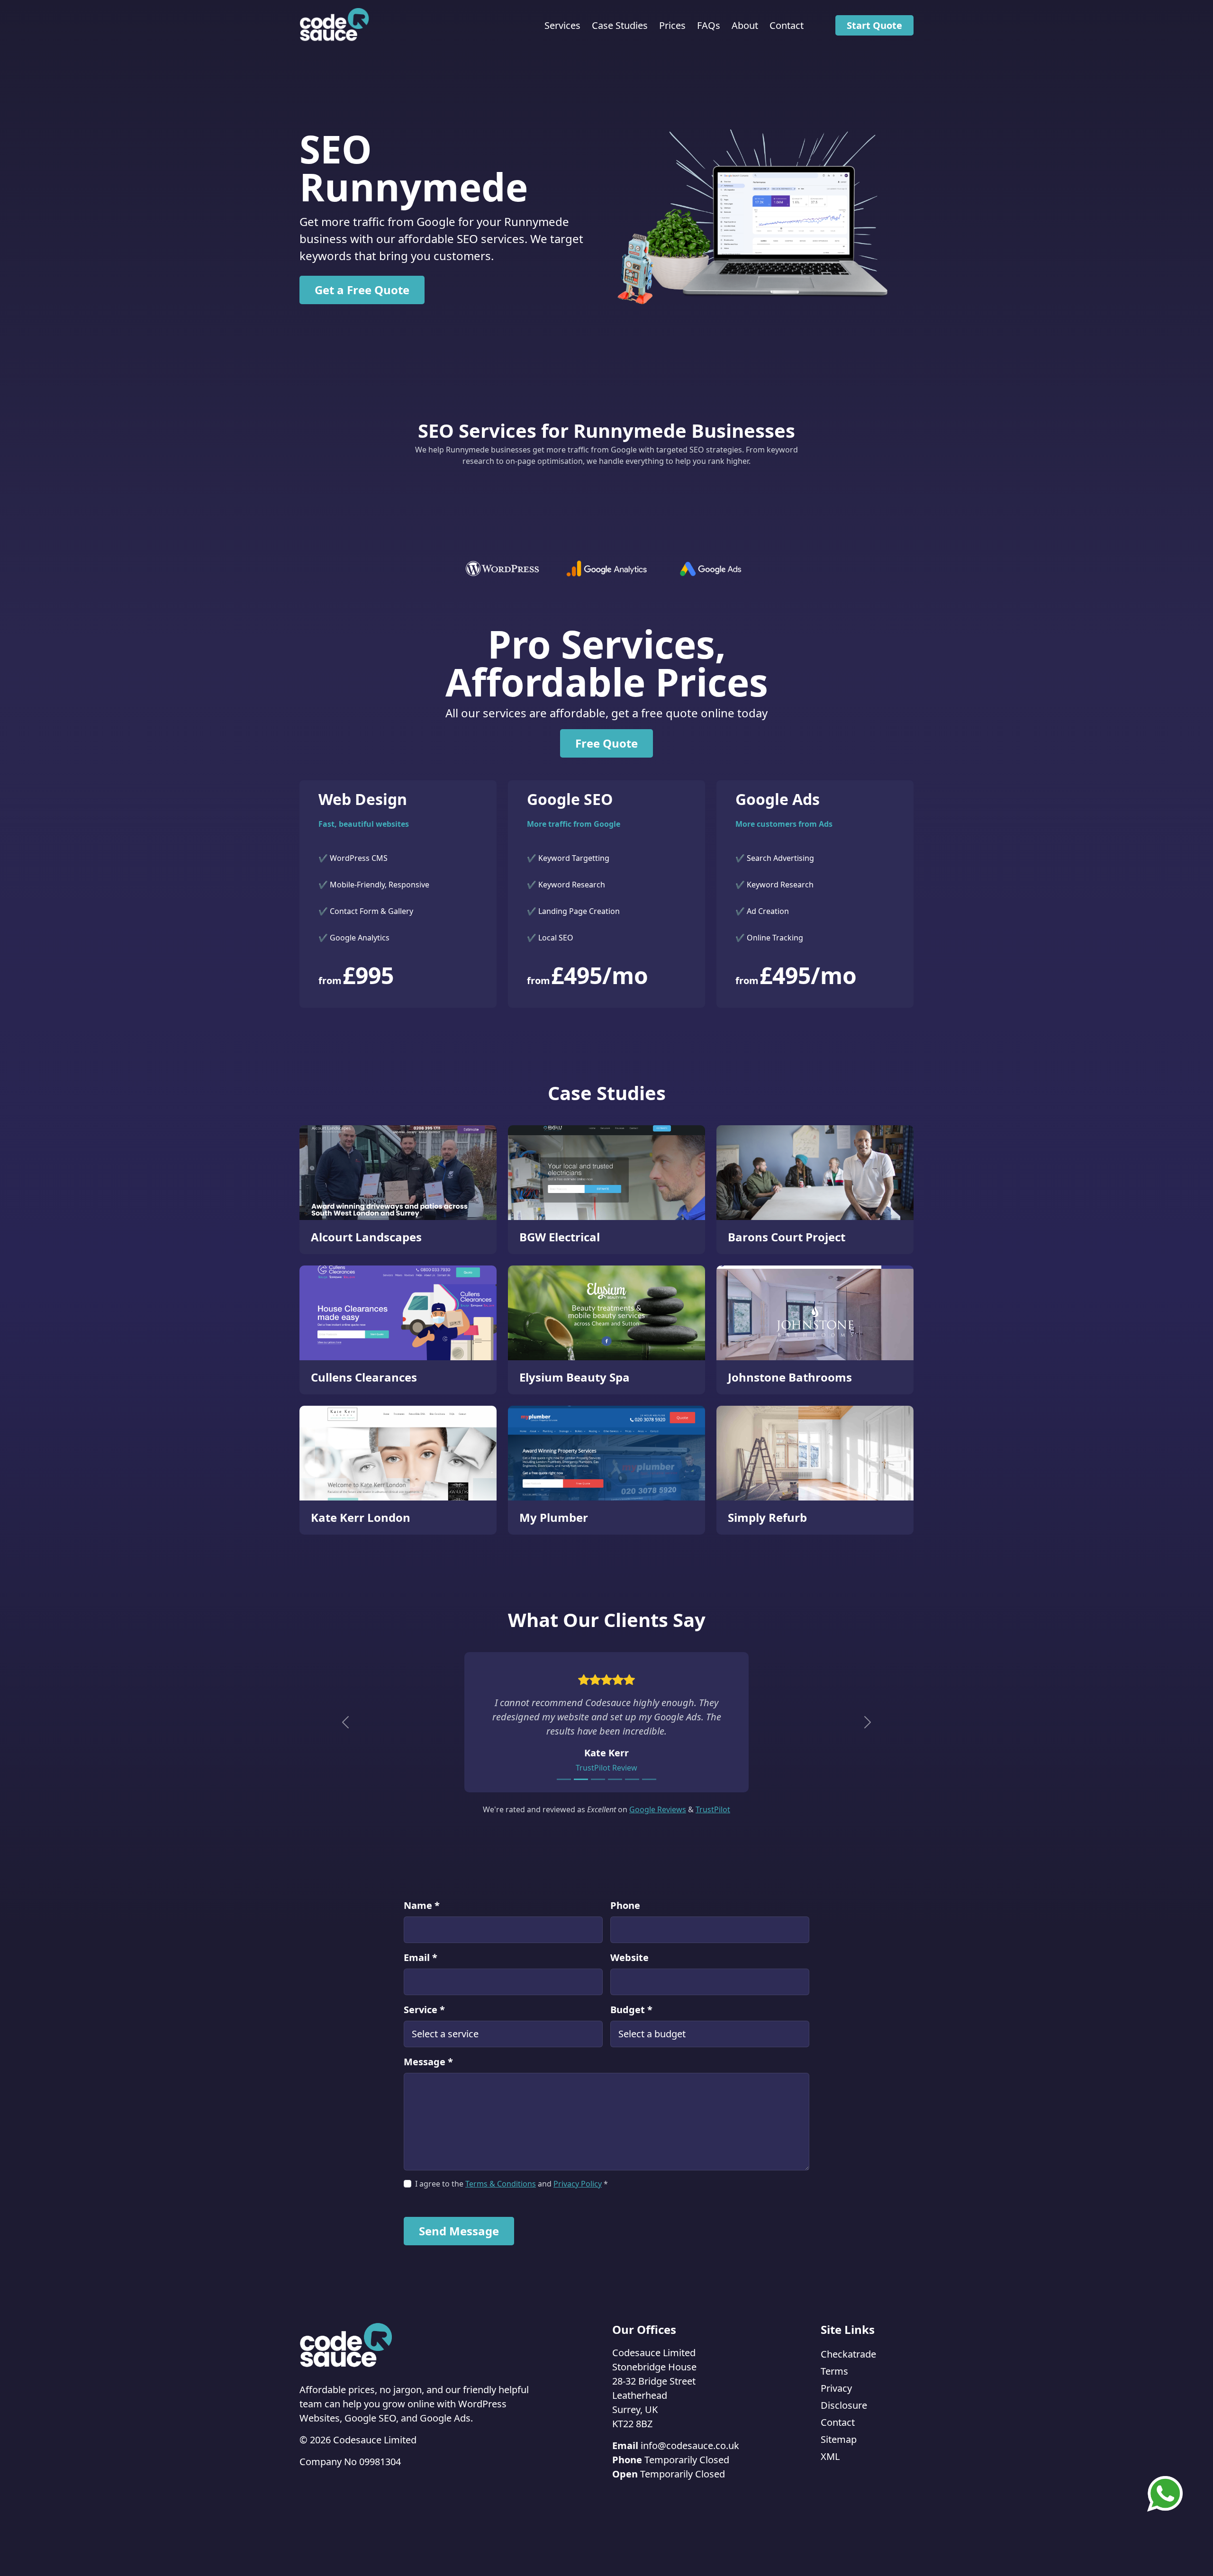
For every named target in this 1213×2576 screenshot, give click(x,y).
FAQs (709, 25)
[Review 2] (581, 1779)
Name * (422, 1905)
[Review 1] (564, 1779)
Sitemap (839, 2439)
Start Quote (874, 25)
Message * (428, 2062)
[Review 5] (632, 1779)
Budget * (631, 2010)
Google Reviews (658, 1809)
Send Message (459, 2231)
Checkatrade (848, 2354)
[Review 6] (649, 1779)
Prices (672, 25)
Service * (424, 2010)
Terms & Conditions (501, 2184)
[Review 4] (615, 1779)
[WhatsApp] (1165, 2493)
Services (562, 25)
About (745, 25)
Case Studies (620, 25)
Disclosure (844, 2405)
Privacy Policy (578, 2184)
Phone (625, 1905)
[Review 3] (598, 1779)
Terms (834, 2371)
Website (629, 1957)
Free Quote (606, 743)
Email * (421, 1957)
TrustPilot (713, 1809)
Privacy (836, 2388)
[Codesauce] (335, 25)
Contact (787, 25)
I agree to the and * (511, 2184)
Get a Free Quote (362, 290)
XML (830, 2456)
